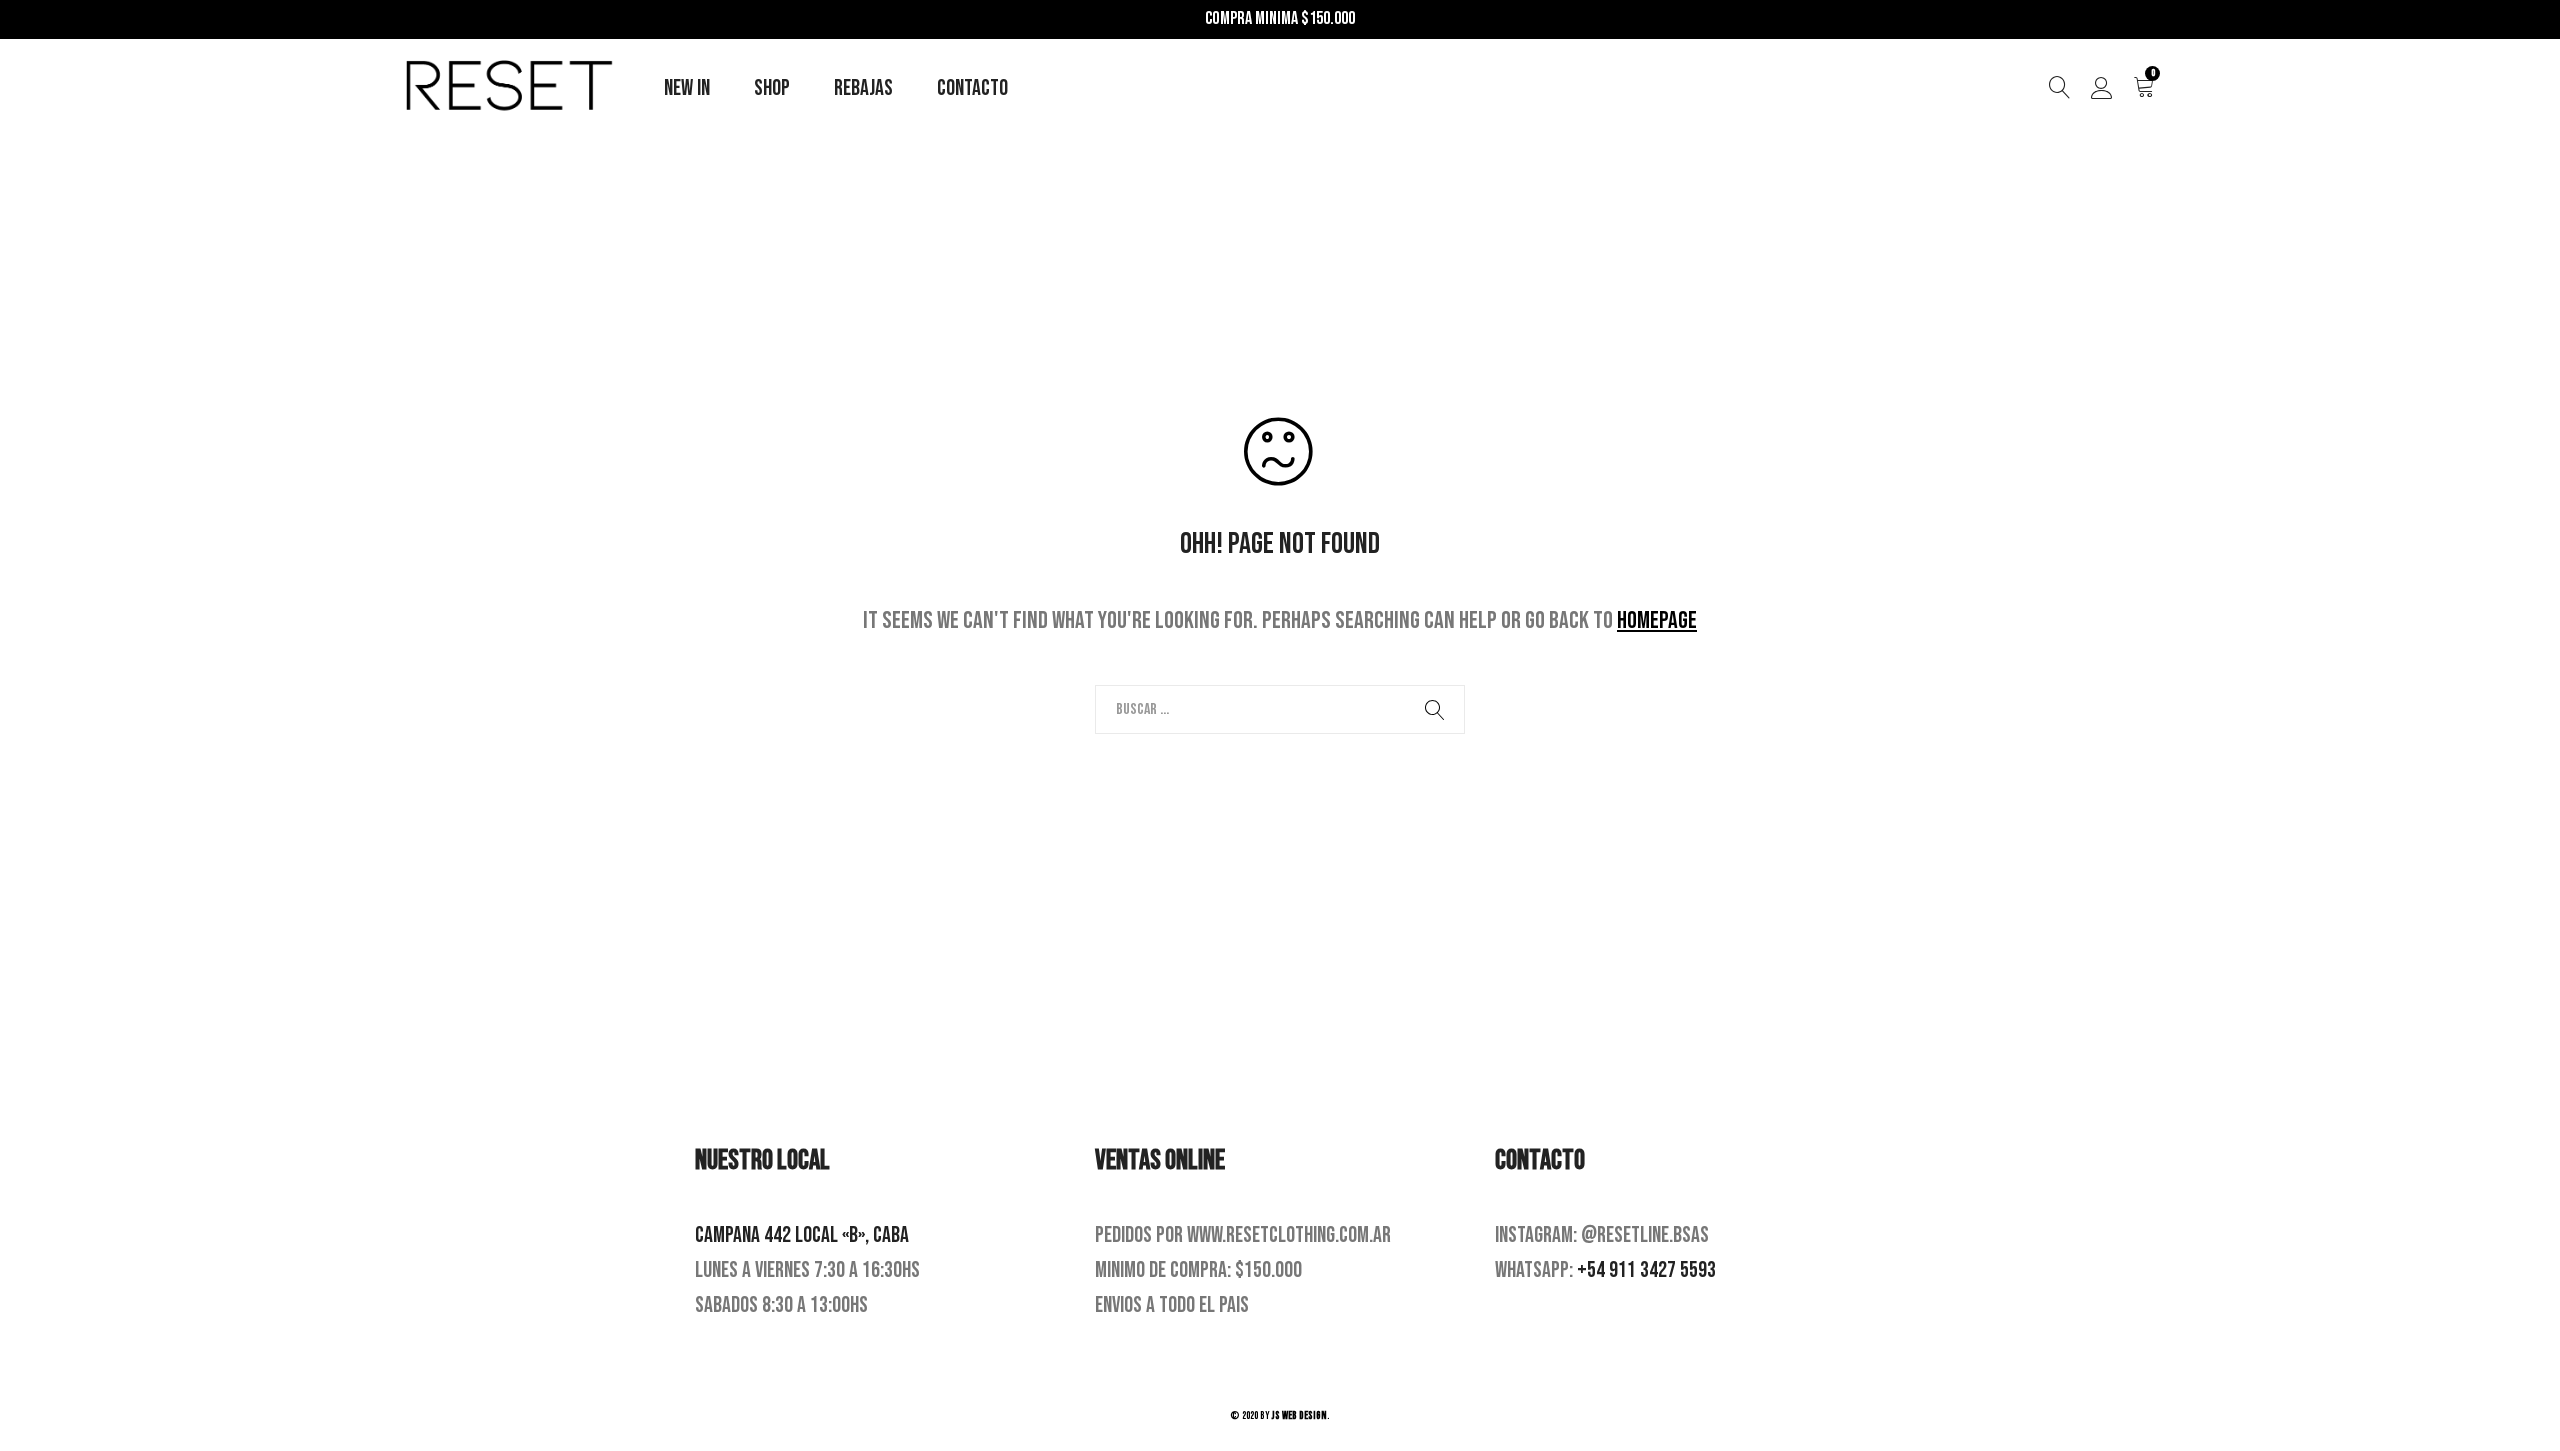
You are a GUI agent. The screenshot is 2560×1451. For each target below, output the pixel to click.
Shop (772, 88)
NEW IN (687, 88)
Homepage (1657, 620)
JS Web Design (1299, 1415)
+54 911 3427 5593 (1646, 1270)
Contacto (972, 88)
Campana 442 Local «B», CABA (802, 1235)
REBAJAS (863, 88)
